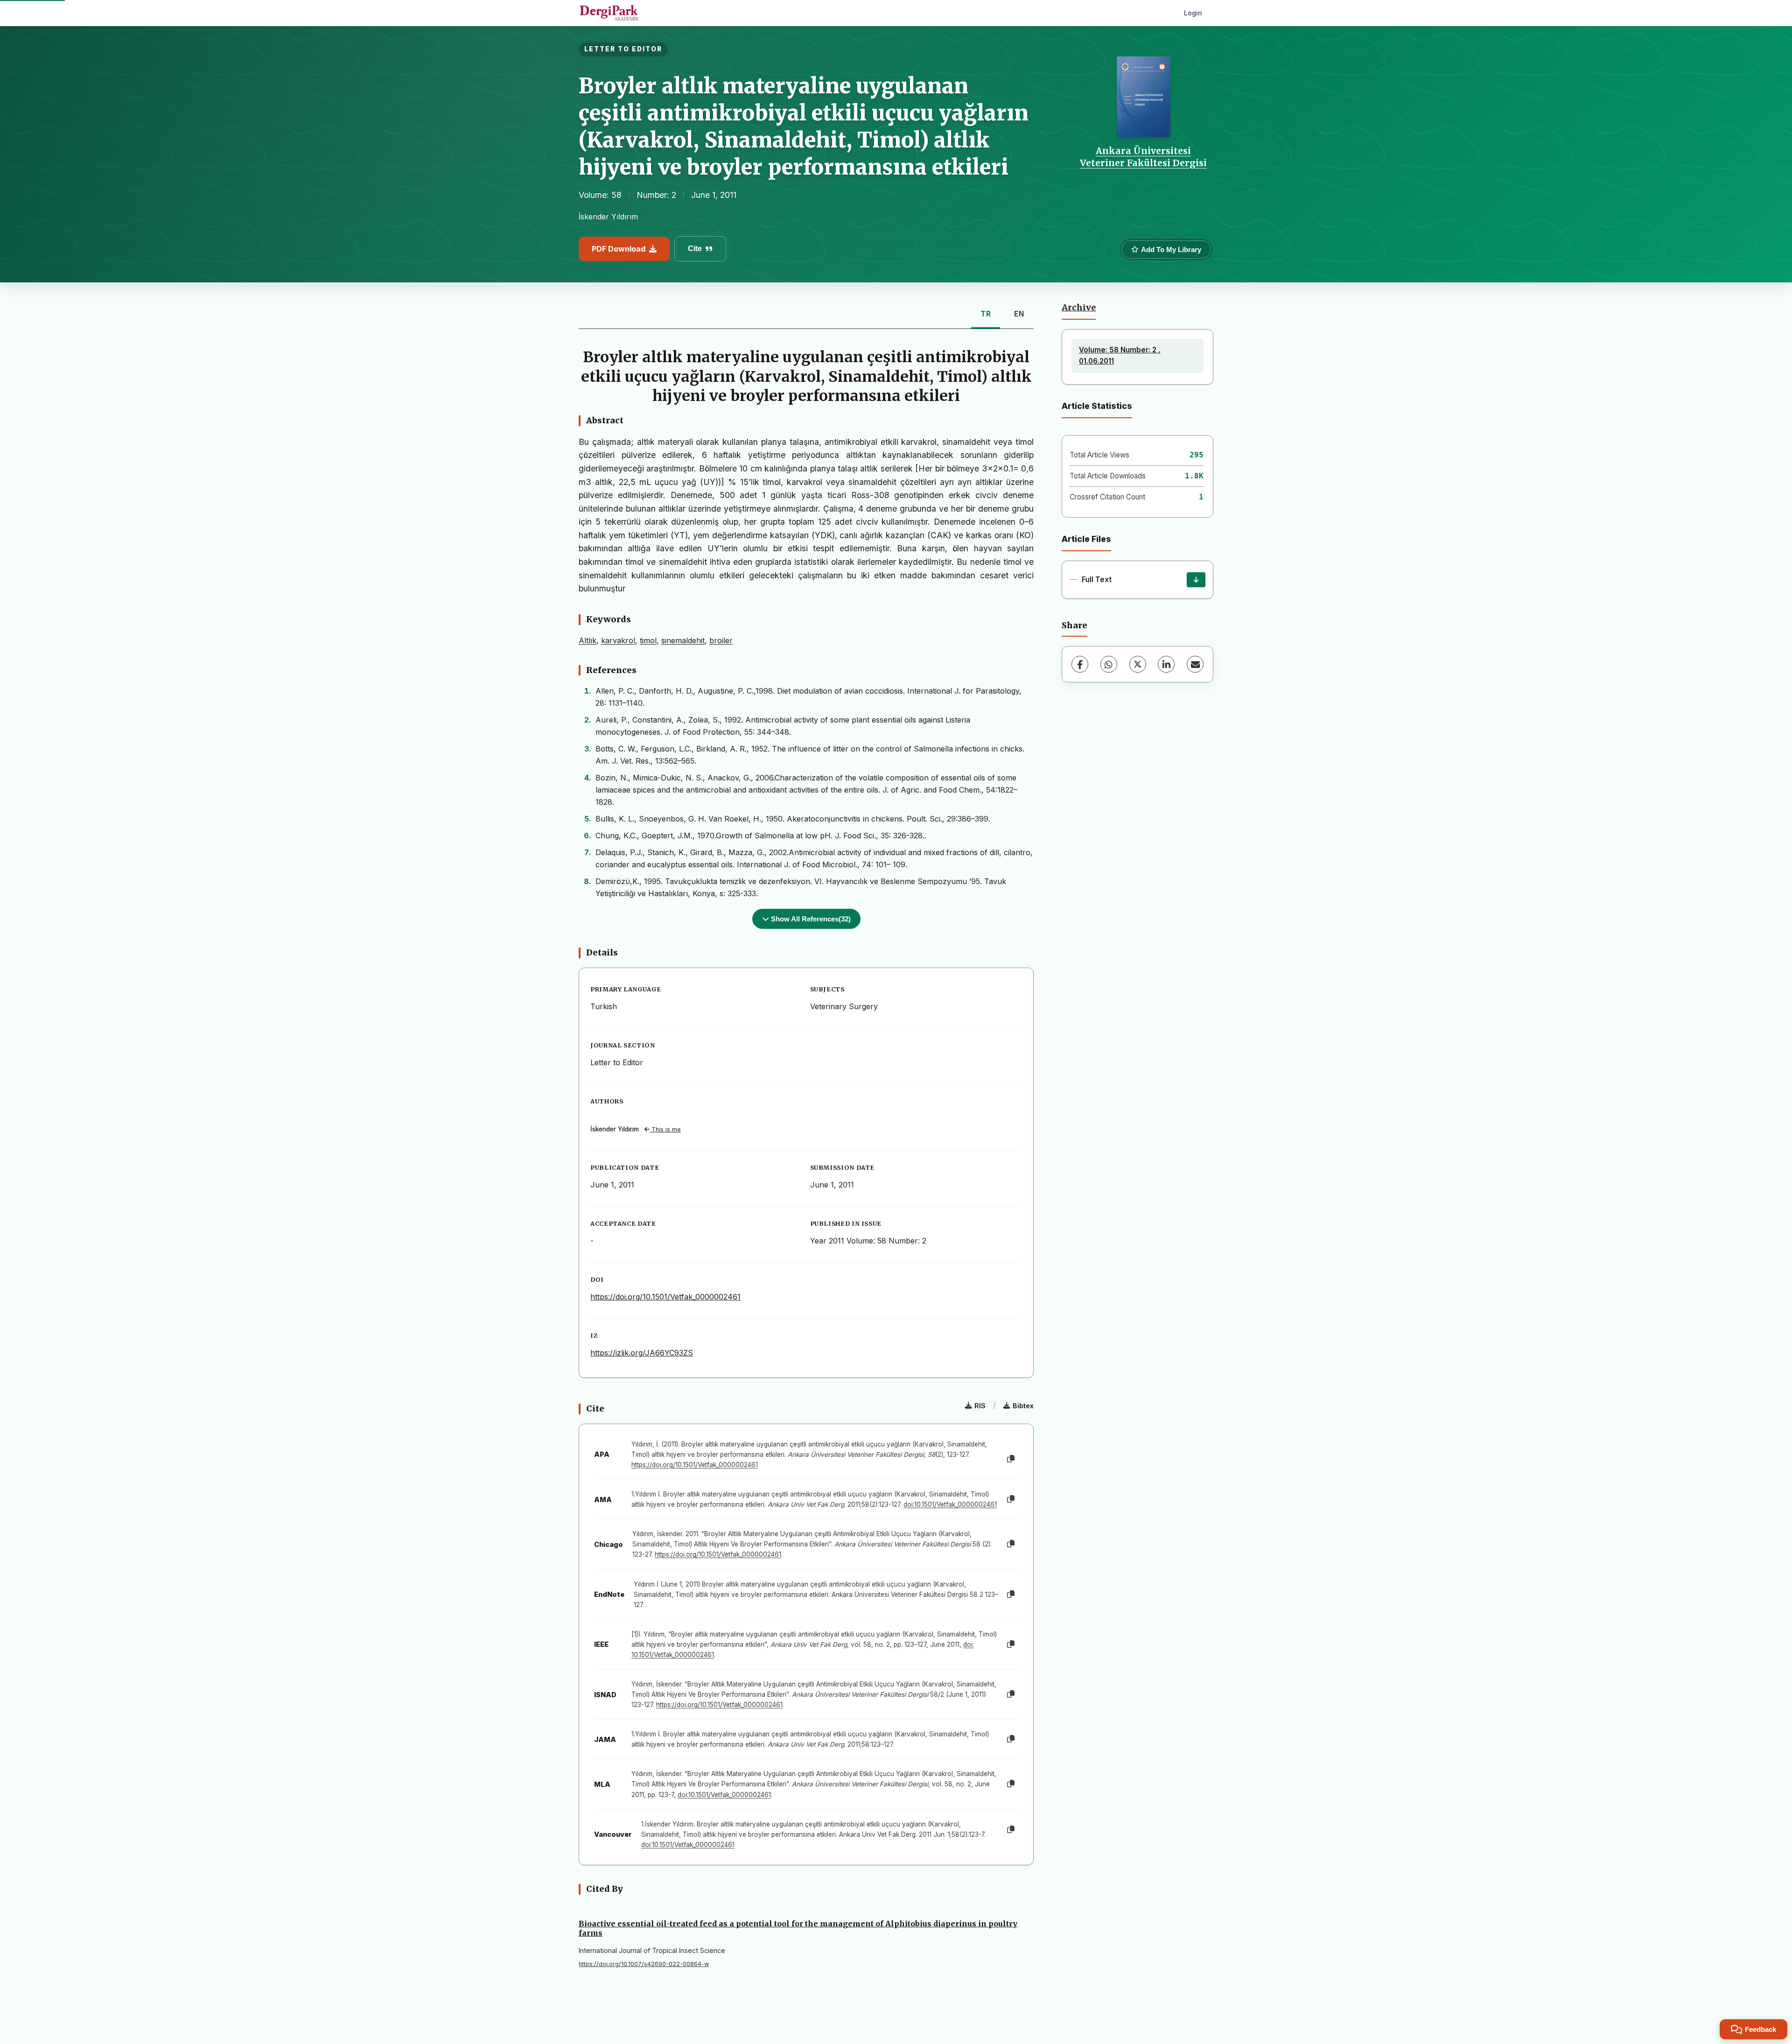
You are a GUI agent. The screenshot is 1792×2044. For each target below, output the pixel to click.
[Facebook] (1080, 664)
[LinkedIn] (1166, 664)
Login (1193, 13)
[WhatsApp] (1109, 664)
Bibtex (1023, 1406)
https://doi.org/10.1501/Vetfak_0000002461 (665, 1297)
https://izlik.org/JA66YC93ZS (642, 1353)
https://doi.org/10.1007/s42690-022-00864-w (644, 1964)
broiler (721, 640)
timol (648, 640)
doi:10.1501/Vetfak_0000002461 (950, 1504)
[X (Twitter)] (1138, 664)
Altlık (588, 640)
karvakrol (618, 640)
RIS (980, 1406)
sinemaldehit (683, 640)
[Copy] (1011, 1459)
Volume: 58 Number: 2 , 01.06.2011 (1120, 355)
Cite (695, 249)
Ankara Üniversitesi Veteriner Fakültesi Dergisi (1143, 157)
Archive (1079, 308)
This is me (665, 1129)
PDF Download (619, 249)
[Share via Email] (1195, 664)
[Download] (1196, 580)
